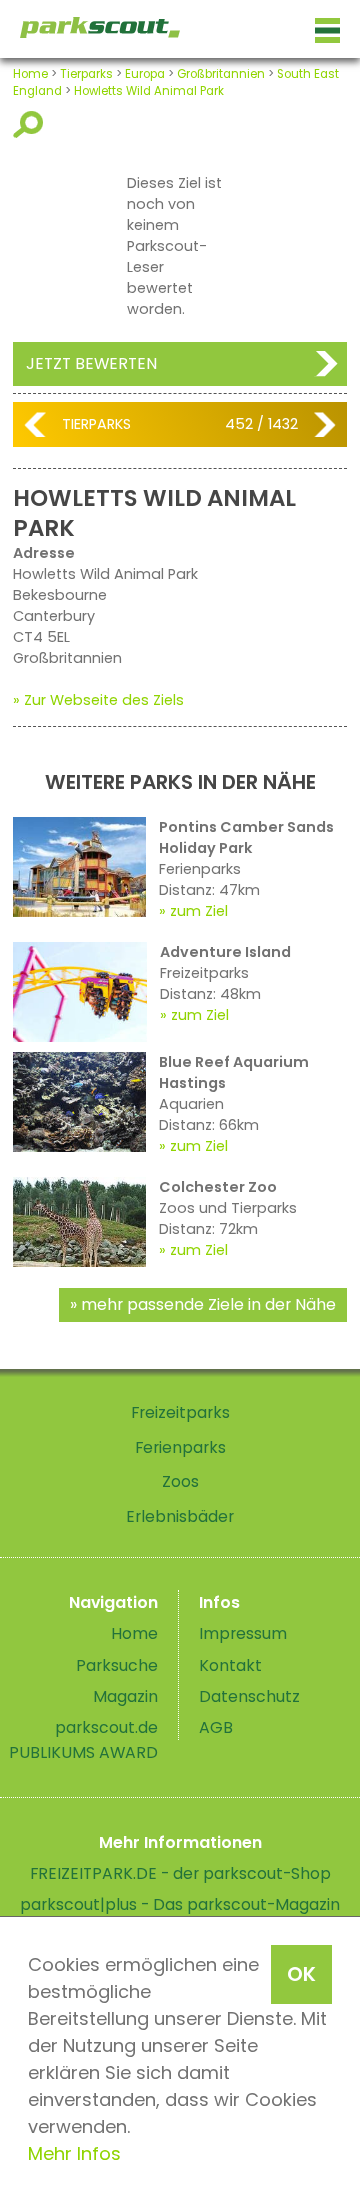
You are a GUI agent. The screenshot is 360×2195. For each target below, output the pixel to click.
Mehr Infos (74, 2153)
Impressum (243, 1633)
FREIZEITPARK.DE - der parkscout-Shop (180, 1873)
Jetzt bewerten (91, 363)
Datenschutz (249, 1696)
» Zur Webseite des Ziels (98, 700)
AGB (216, 1727)
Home (30, 74)
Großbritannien (221, 74)
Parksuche (117, 1665)
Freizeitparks (180, 1412)
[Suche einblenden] (31, 124)
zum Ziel (199, 911)
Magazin (125, 1696)
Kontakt (230, 1665)
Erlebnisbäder (180, 1516)
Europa (145, 74)
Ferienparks (180, 1447)
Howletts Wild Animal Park (149, 91)
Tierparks (86, 74)
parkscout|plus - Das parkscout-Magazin (180, 1904)
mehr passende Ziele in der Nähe (208, 1304)
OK (301, 1974)
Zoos (180, 1481)
